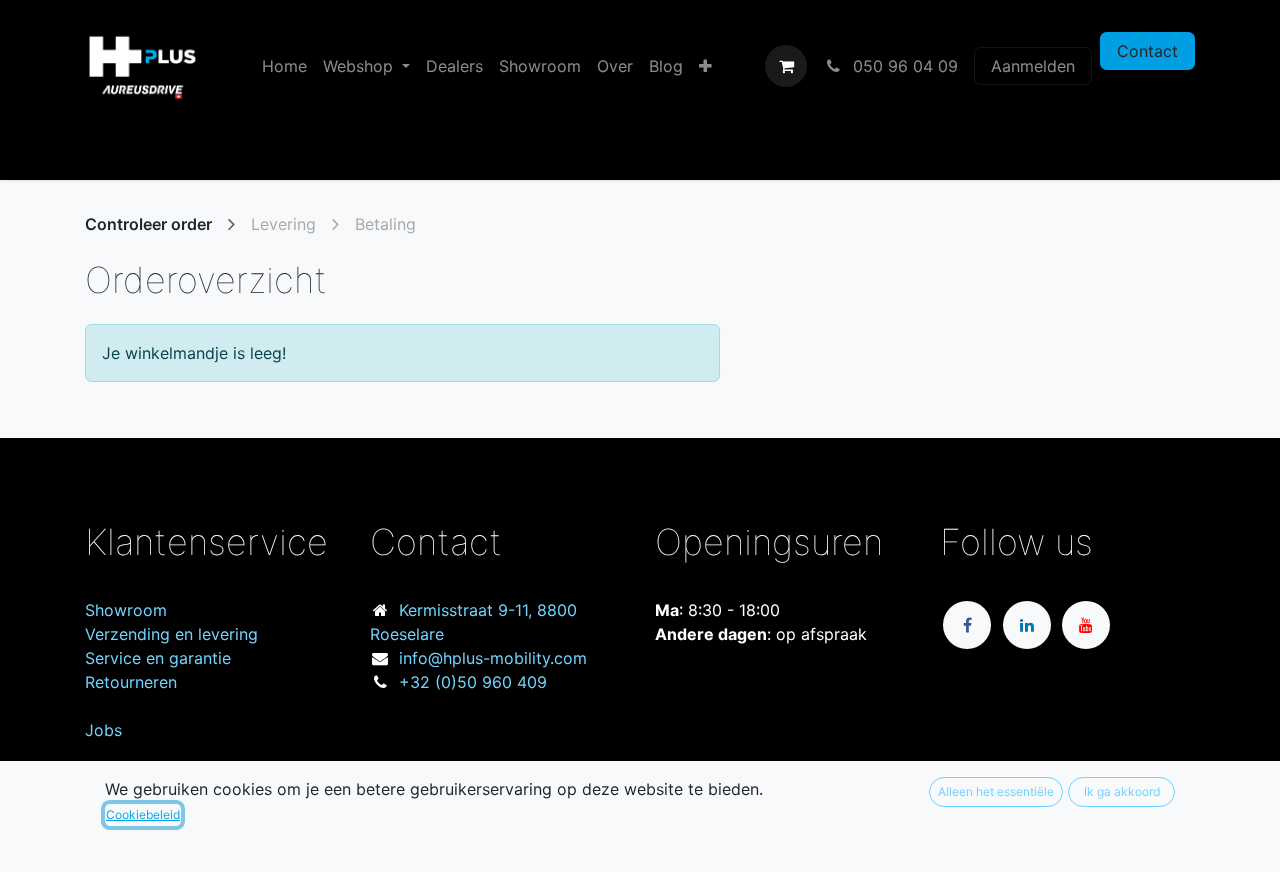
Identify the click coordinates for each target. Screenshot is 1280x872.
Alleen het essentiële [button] (996, 791)
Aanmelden (1033, 66)
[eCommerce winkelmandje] (786, 66)
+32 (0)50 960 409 (473, 682)
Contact (1147, 51)
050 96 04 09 (903, 66)
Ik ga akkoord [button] (1122, 791)
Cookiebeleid (143, 814)
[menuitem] (284, 66)
